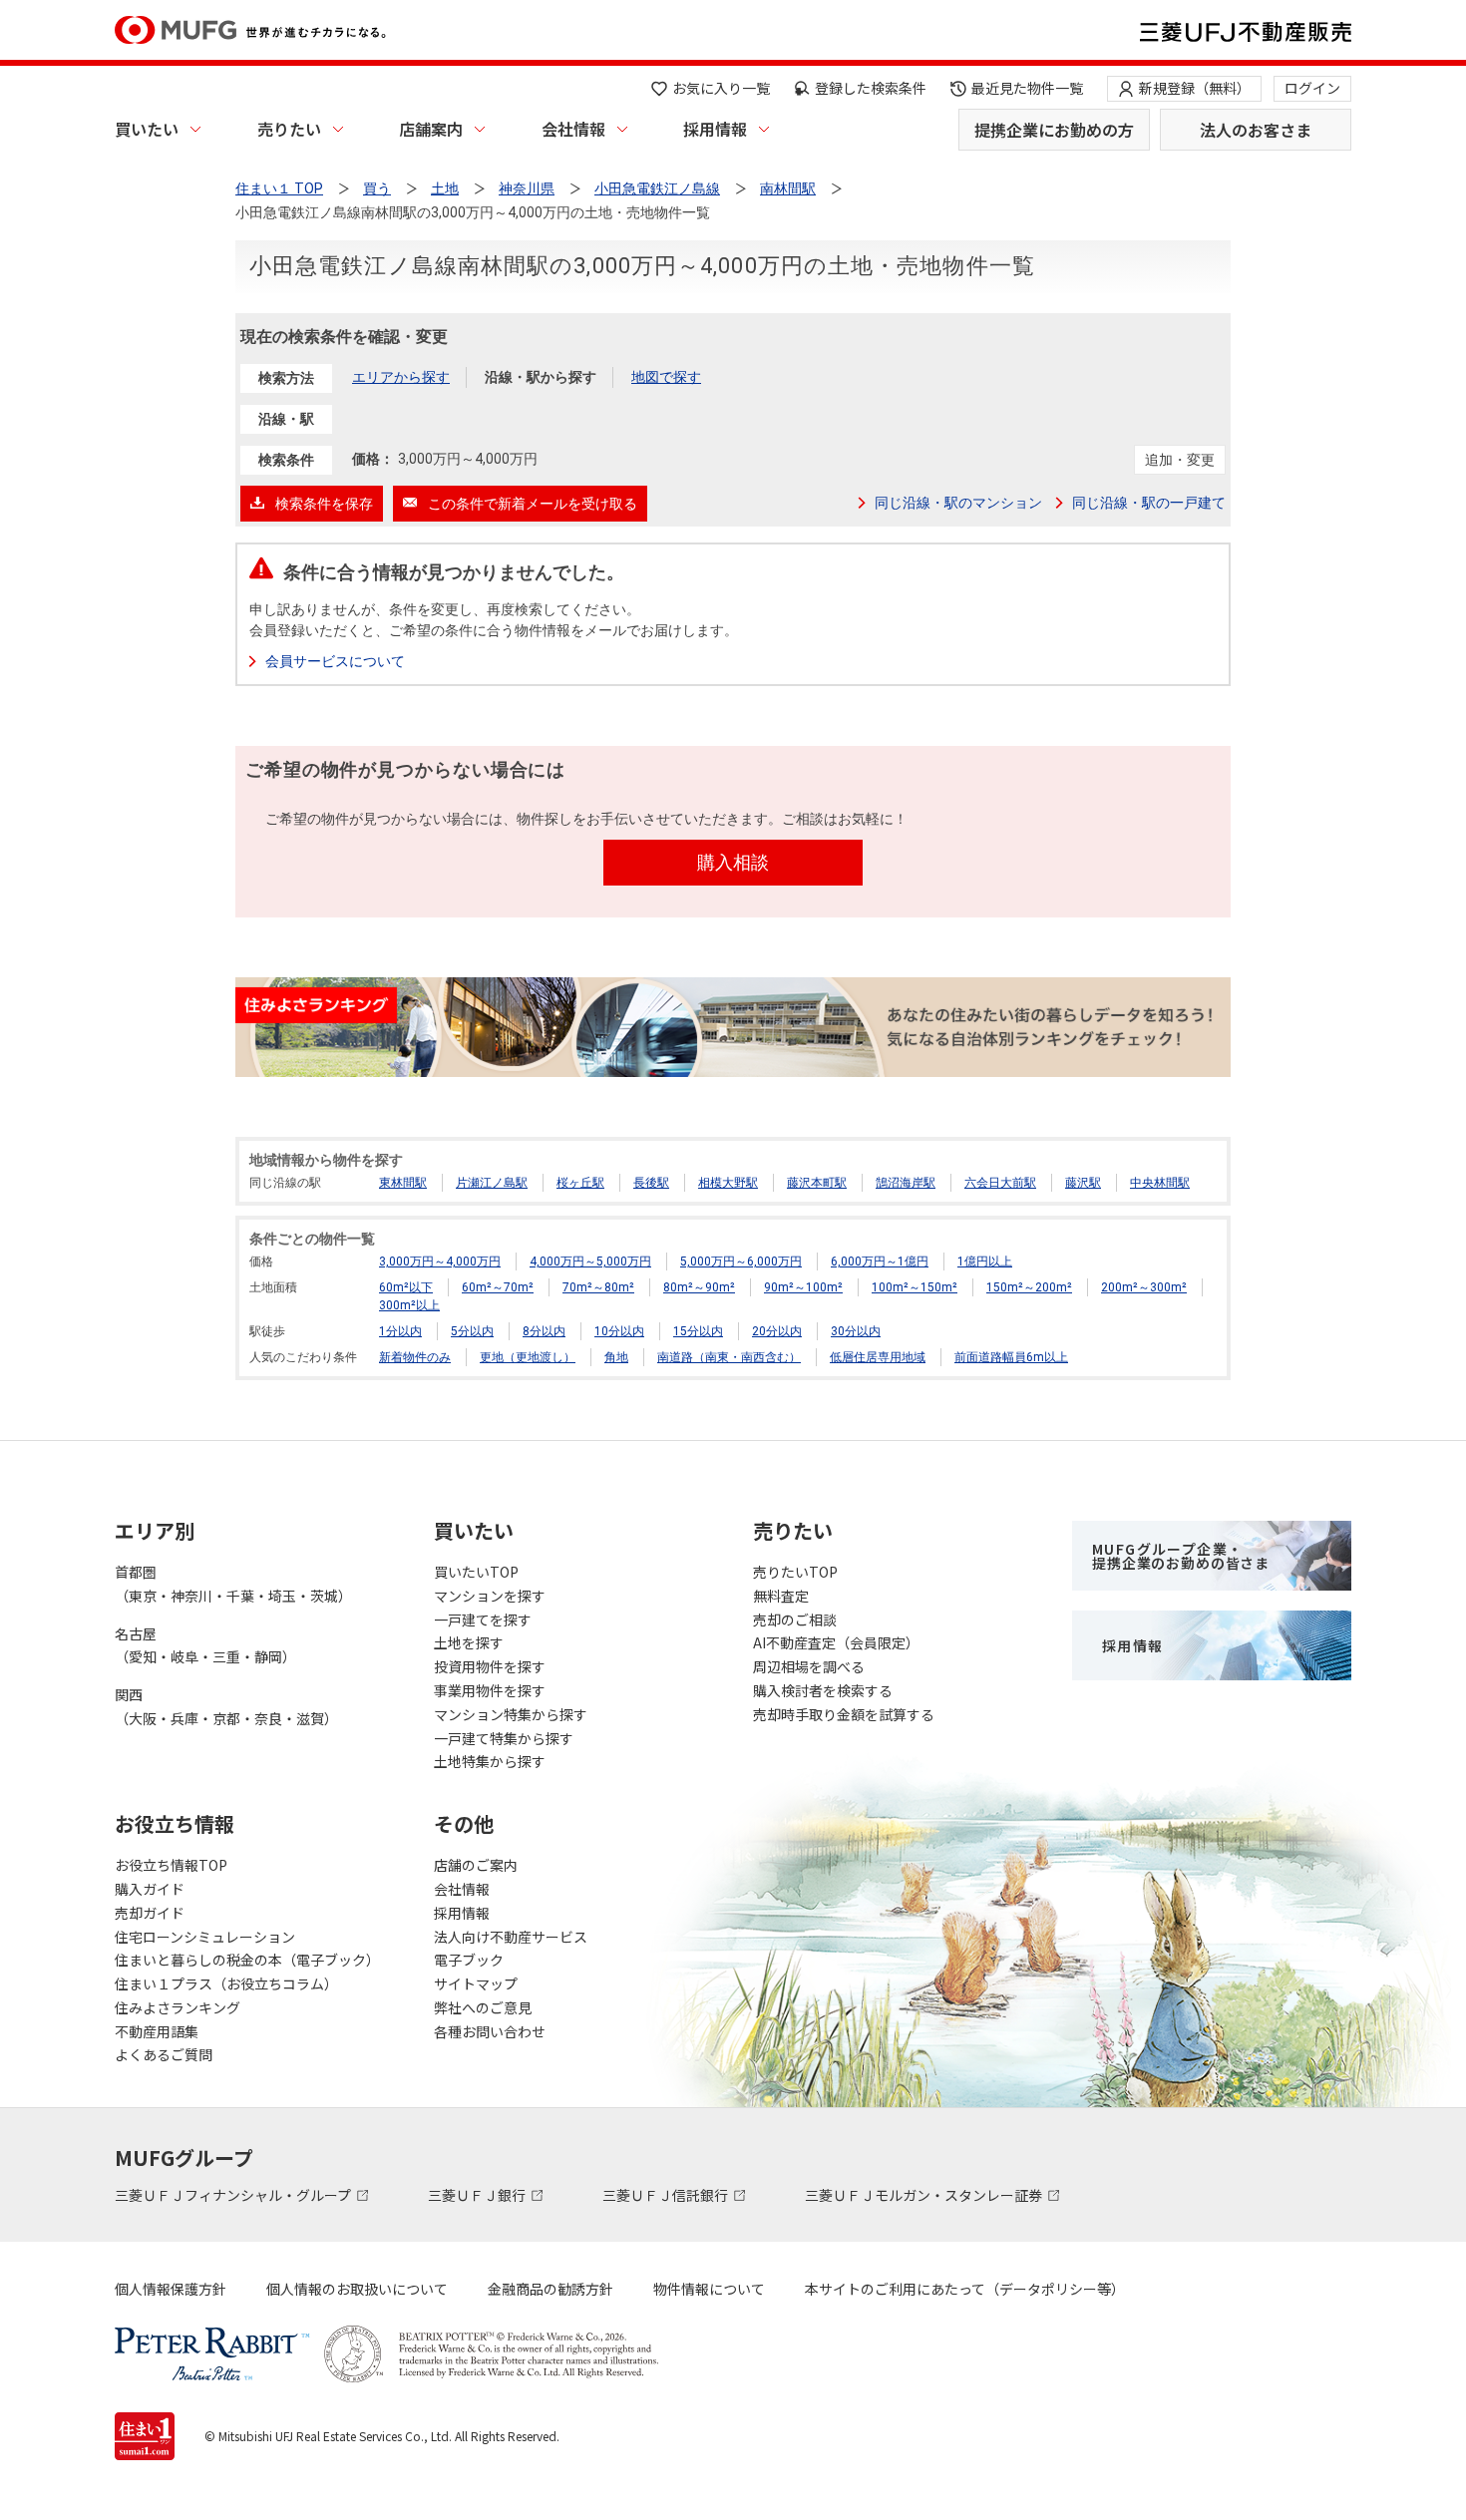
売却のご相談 (795, 1620)
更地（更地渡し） (528, 1357)
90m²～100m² (803, 1287)
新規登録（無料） (1195, 88)
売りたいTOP (795, 1572)
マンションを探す (490, 1596)
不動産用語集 (157, 2031)
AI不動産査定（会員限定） (836, 1642)
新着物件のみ (415, 1357)
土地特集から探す (490, 1761)
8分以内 (544, 1331)
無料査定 (781, 1596)
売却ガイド (150, 1913)
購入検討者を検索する (823, 1690)
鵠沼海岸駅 (906, 1183)
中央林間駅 (1160, 1183)
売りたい (289, 129)
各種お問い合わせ (490, 2031)
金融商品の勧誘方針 (550, 2289)
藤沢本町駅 (817, 1183)
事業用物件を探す (490, 1690)
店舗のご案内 (476, 1865)
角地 (616, 1357)
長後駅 (651, 1183)
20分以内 (777, 1331)
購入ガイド (150, 1889)
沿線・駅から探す (541, 377)
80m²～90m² (699, 1287)
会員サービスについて (335, 661)
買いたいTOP (476, 1572)
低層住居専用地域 (878, 1357)
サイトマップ (476, 1983)
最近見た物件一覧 (1027, 88)
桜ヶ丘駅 (580, 1183)
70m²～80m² (598, 1287)
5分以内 (472, 1331)
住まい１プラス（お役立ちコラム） (226, 1983)
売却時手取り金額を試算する (844, 1714)
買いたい (147, 129)
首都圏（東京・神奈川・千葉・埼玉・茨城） (233, 1584)
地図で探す (666, 377)
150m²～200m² (1029, 1287)
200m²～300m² (1144, 1287)
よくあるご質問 (164, 2054)
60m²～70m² (498, 1287)
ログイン (1312, 88)
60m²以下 (406, 1287)
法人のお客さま (1256, 130)
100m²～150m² (915, 1287)
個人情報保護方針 (171, 2289)
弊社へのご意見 (483, 2007)
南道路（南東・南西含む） (729, 1357)
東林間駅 (403, 1183)
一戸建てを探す (483, 1620)
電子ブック (469, 1960)
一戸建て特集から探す (504, 1738)
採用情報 (715, 129)
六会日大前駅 (1000, 1183)
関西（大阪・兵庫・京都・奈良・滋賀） (226, 1706)
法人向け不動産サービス (511, 1937)
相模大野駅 (728, 1183)
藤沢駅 (1083, 1183)
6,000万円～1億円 (880, 1261)
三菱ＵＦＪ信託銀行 (667, 2195)
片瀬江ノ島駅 (492, 1183)
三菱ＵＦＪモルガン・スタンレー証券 (925, 2195)
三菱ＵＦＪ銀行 (478, 2195)
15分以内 (698, 1331)
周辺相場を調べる (809, 1666)
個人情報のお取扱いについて (357, 2289)
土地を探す (469, 1642)
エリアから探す (401, 377)
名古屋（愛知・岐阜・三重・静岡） (205, 1645)
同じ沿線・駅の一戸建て (1149, 503)
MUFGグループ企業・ (1181, 1556)
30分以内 (856, 1331)
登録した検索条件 (871, 88)
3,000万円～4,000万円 (440, 1261)
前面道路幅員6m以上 (1011, 1357)
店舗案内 (431, 129)
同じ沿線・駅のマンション (958, 503)
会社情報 (573, 129)
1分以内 (400, 1331)
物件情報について (709, 2289)
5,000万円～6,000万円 (741, 1261)
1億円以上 (985, 1261)
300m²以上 (409, 1305)
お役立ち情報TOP (171, 1865)
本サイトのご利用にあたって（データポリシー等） (965, 2289)
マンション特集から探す (511, 1714)
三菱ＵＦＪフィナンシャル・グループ (234, 2195)
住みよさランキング (178, 2007)
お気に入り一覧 (721, 88)
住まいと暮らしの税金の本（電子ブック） (247, 1960)
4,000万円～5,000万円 (590, 1261)
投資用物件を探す (490, 1666)
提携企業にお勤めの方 (1054, 130)
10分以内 (619, 1331)
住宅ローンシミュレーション (205, 1937)
